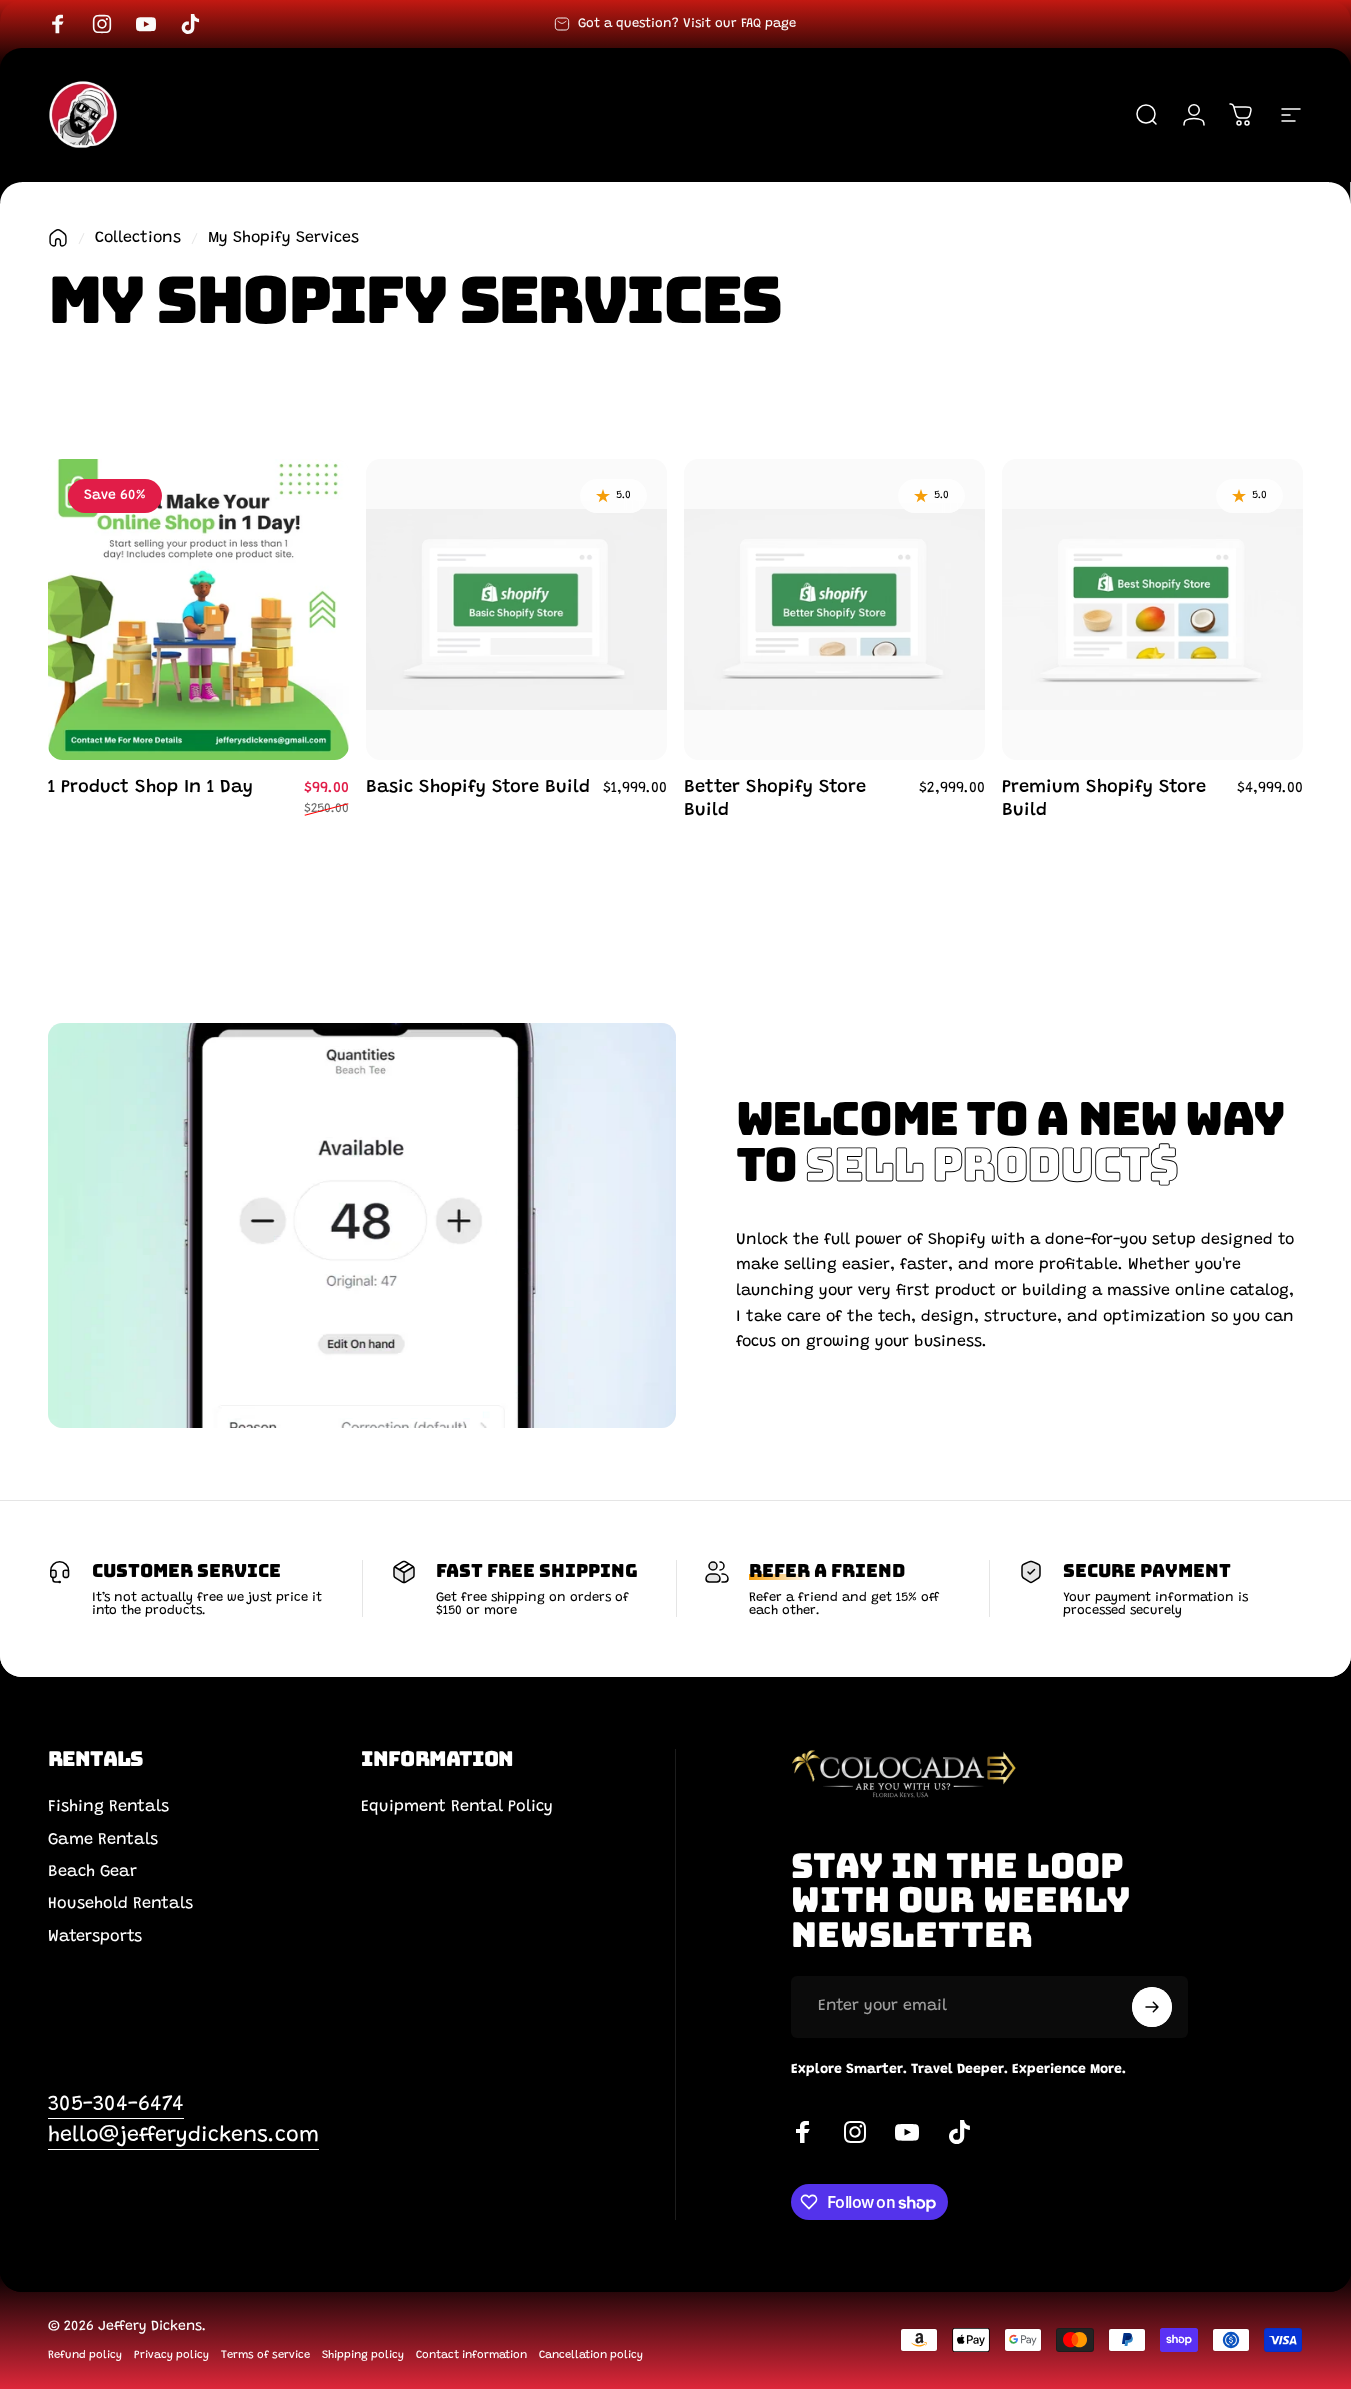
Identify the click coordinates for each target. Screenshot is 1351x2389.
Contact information (471, 2355)
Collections (138, 238)
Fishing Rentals (108, 1807)
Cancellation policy (591, 2355)
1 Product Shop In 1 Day (150, 788)
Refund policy (85, 2355)
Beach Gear (92, 1872)
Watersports (95, 1937)
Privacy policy (171, 2355)
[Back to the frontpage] (58, 238)
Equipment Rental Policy (457, 1807)
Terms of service (265, 2355)
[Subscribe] (1152, 2007)
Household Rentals (120, 1904)
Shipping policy (363, 2355)
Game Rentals (103, 1840)
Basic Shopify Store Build (478, 788)
